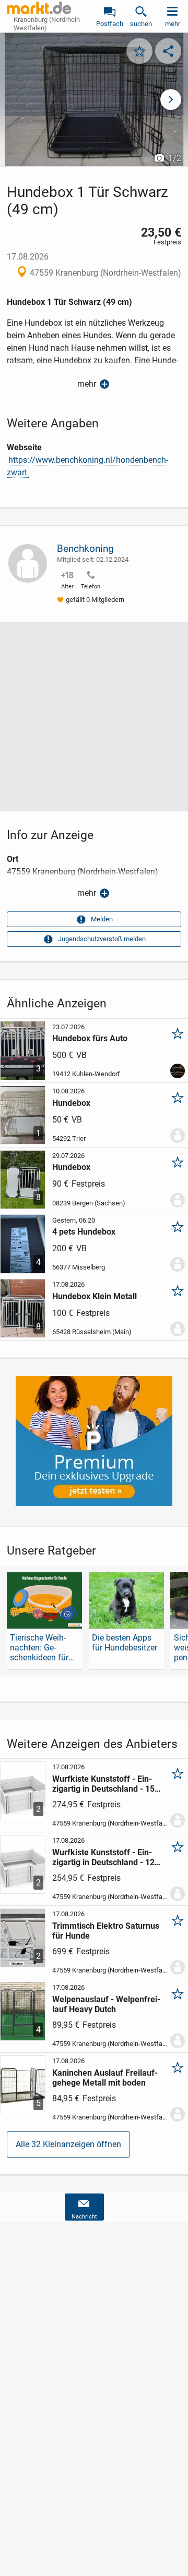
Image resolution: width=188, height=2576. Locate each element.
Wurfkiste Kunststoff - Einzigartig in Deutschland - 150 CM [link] (106, 1784)
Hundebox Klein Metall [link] (95, 1296)
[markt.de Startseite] (39, 8)
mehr (87, 384)
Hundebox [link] (71, 1103)
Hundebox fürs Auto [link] (90, 1038)
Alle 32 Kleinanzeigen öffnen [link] (68, 2144)
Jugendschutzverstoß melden (102, 939)
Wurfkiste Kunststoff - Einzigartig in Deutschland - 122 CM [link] (106, 1857)
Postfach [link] (110, 24)
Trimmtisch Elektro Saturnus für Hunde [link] (106, 1931)
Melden (102, 919)
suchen (141, 24)
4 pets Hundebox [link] (84, 1232)
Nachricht (84, 2217)
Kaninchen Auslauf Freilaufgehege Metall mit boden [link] (105, 2078)
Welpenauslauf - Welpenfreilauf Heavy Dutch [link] (106, 2004)
